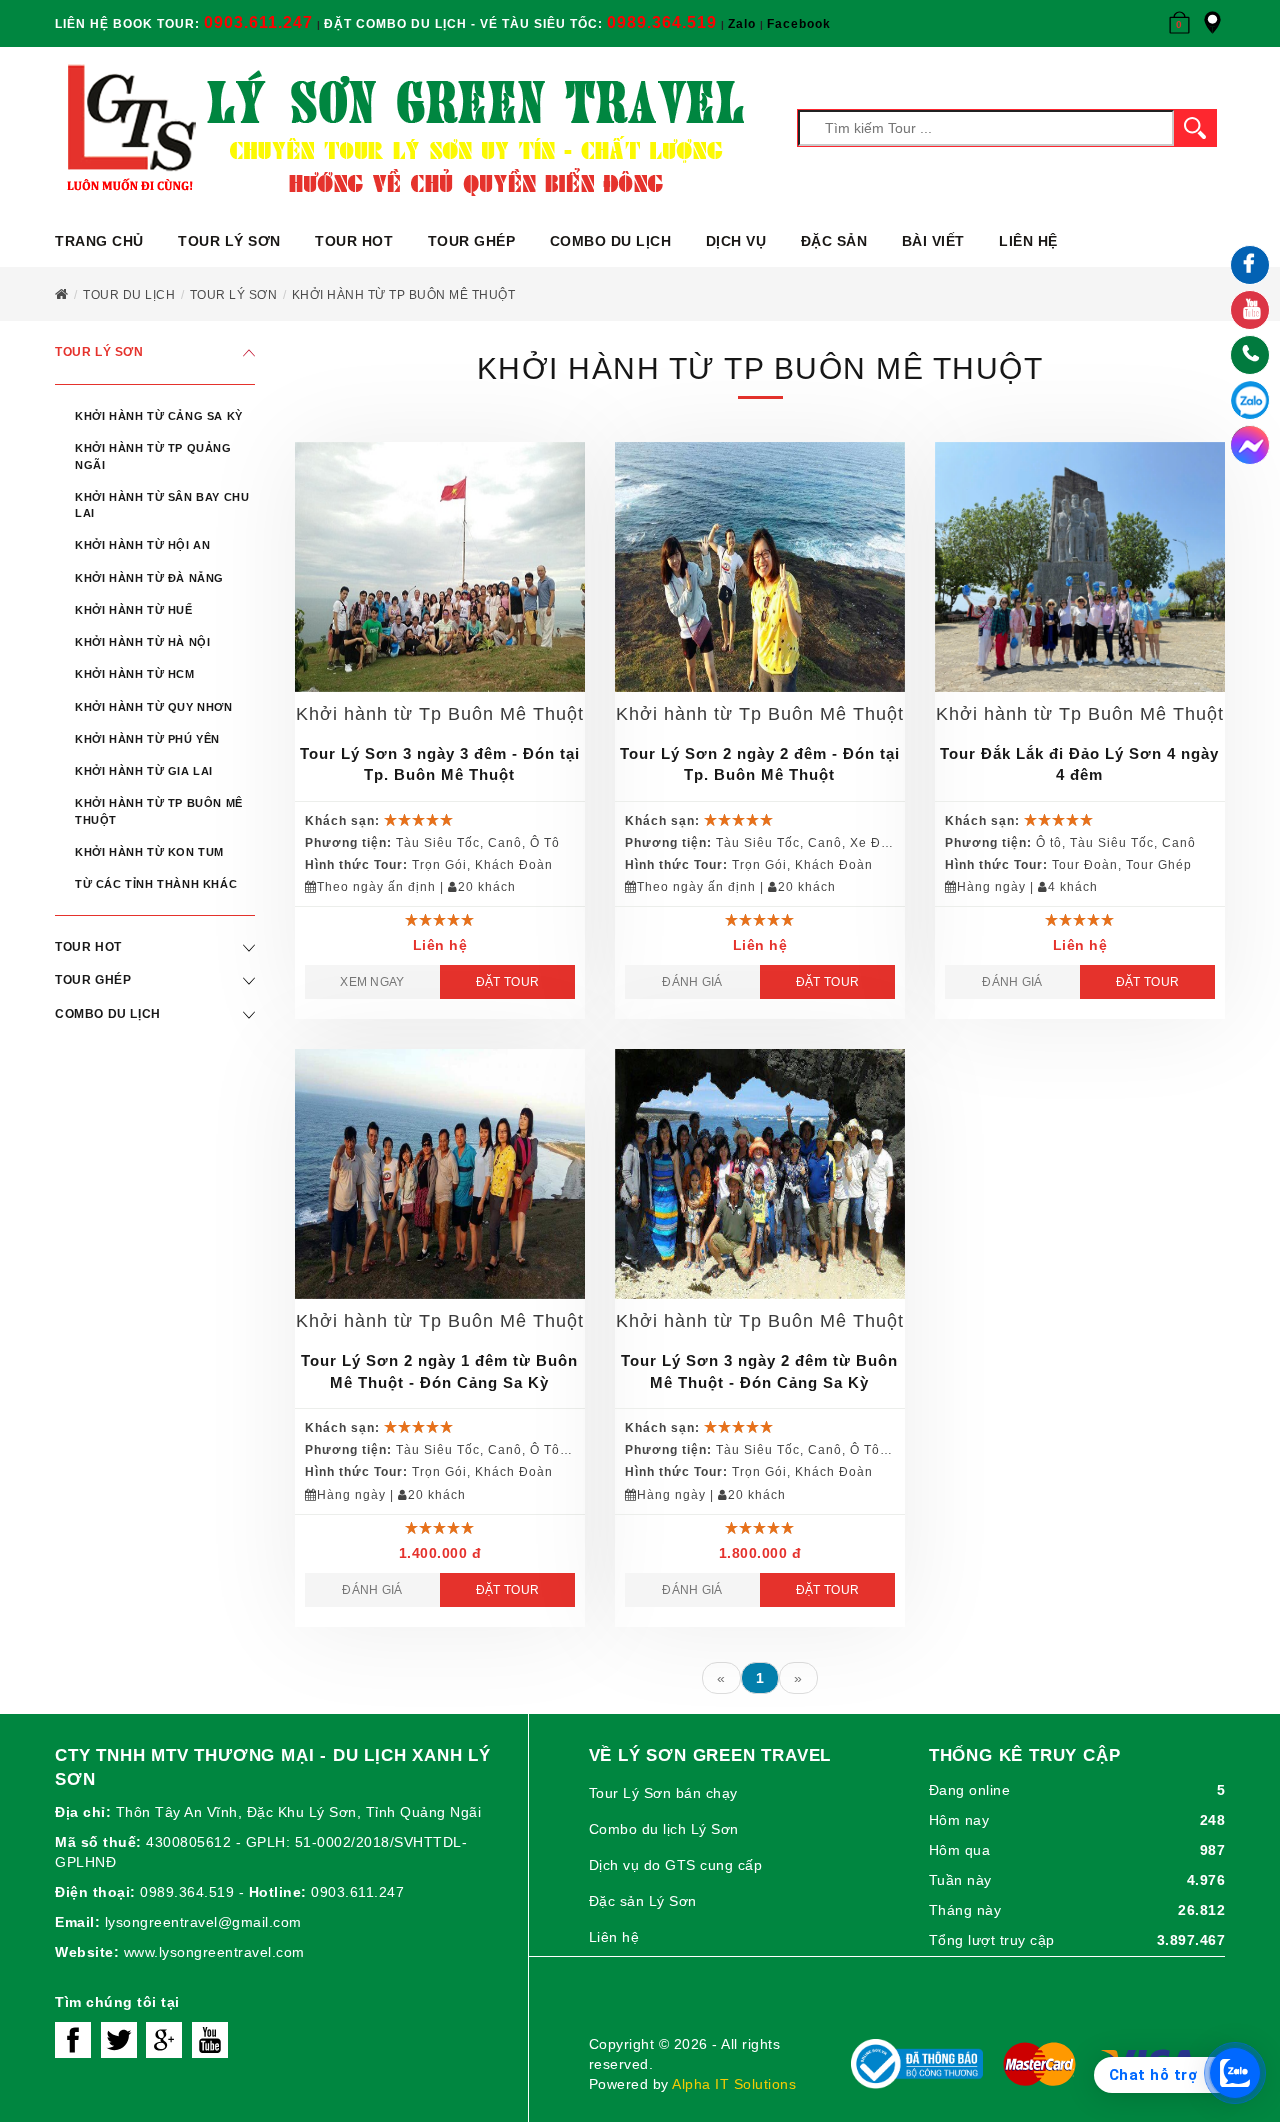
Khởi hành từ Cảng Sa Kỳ (159, 416)
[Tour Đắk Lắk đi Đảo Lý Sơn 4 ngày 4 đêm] (1080, 567)
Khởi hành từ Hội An (142, 545)
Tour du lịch (129, 295)
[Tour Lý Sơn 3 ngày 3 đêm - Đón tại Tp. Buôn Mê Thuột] (440, 567)
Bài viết (933, 241)
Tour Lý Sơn (229, 241)
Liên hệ (1028, 241)
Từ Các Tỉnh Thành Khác (156, 884)
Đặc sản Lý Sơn (643, 1901)
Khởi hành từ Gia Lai (144, 771)
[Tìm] (1195, 128)
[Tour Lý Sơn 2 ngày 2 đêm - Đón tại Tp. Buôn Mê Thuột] (760, 567)
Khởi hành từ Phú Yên (147, 739)
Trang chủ (99, 241)
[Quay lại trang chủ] (62, 295)
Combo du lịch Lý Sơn (664, 1829)
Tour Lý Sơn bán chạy (663, 1793)
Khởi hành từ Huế (134, 610)
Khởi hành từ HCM (135, 674)
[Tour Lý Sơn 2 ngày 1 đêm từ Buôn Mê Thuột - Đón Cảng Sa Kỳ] (440, 1174)
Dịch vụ (736, 241)
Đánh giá (692, 982)
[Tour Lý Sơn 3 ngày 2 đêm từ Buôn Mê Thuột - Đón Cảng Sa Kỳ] (760, 1174)
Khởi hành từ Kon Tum (149, 852)
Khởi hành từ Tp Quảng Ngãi (153, 456)
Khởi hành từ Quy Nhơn (154, 707)
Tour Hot (354, 241)
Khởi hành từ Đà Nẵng (149, 578)
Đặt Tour (507, 982)
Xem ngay (372, 982)
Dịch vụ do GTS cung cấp (676, 1865)
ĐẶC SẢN (834, 241)
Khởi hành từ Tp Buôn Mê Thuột (159, 811)
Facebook (799, 24)
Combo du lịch (611, 241)
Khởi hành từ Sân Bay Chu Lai (162, 505)
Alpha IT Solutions (734, 2084)
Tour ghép (472, 241)
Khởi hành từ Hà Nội (142, 642)
